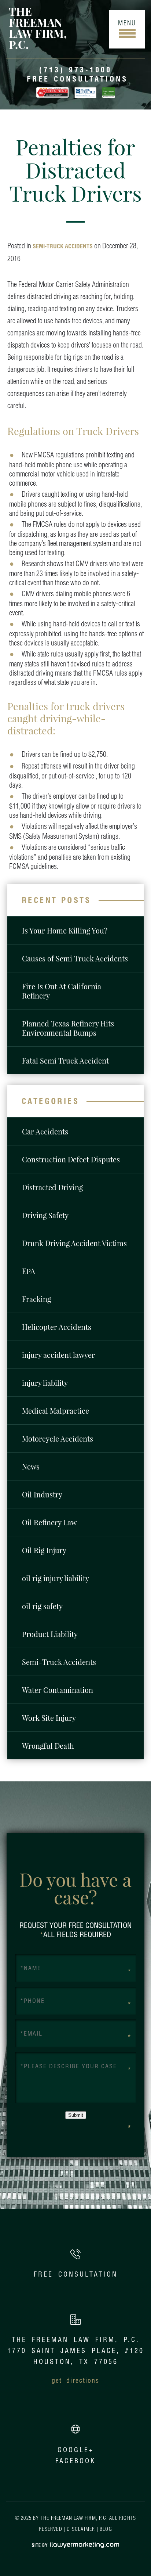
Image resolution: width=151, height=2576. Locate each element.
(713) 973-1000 (75, 70)
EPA (29, 1271)
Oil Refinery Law (49, 1522)
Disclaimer (81, 2529)
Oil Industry (42, 1494)
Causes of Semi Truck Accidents (75, 958)
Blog (106, 2529)
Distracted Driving (52, 1187)
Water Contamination (58, 1690)
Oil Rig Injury (44, 1550)
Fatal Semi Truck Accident (65, 1060)
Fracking (36, 1299)
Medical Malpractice (56, 1411)
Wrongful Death (48, 1746)
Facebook (75, 2461)
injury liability (45, 1383)
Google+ (76, 2450)
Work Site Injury (49, 1718)
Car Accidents (45, 1131)
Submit (76, 2115)
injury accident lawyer (58, 1355)
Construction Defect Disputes (71, 1159)
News (31, 1466)
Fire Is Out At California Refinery (62, 991)
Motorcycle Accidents (58, 1438)
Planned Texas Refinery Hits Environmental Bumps (68, 1028)
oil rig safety (42, 1606)
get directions (75, 2380)
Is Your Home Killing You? (65, 930)
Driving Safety (45, 1215)
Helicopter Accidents (57, 1327)
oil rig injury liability (56, 1578)
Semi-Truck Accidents (63, 246)
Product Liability (50, 1634)
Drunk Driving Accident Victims (74, 1243)
